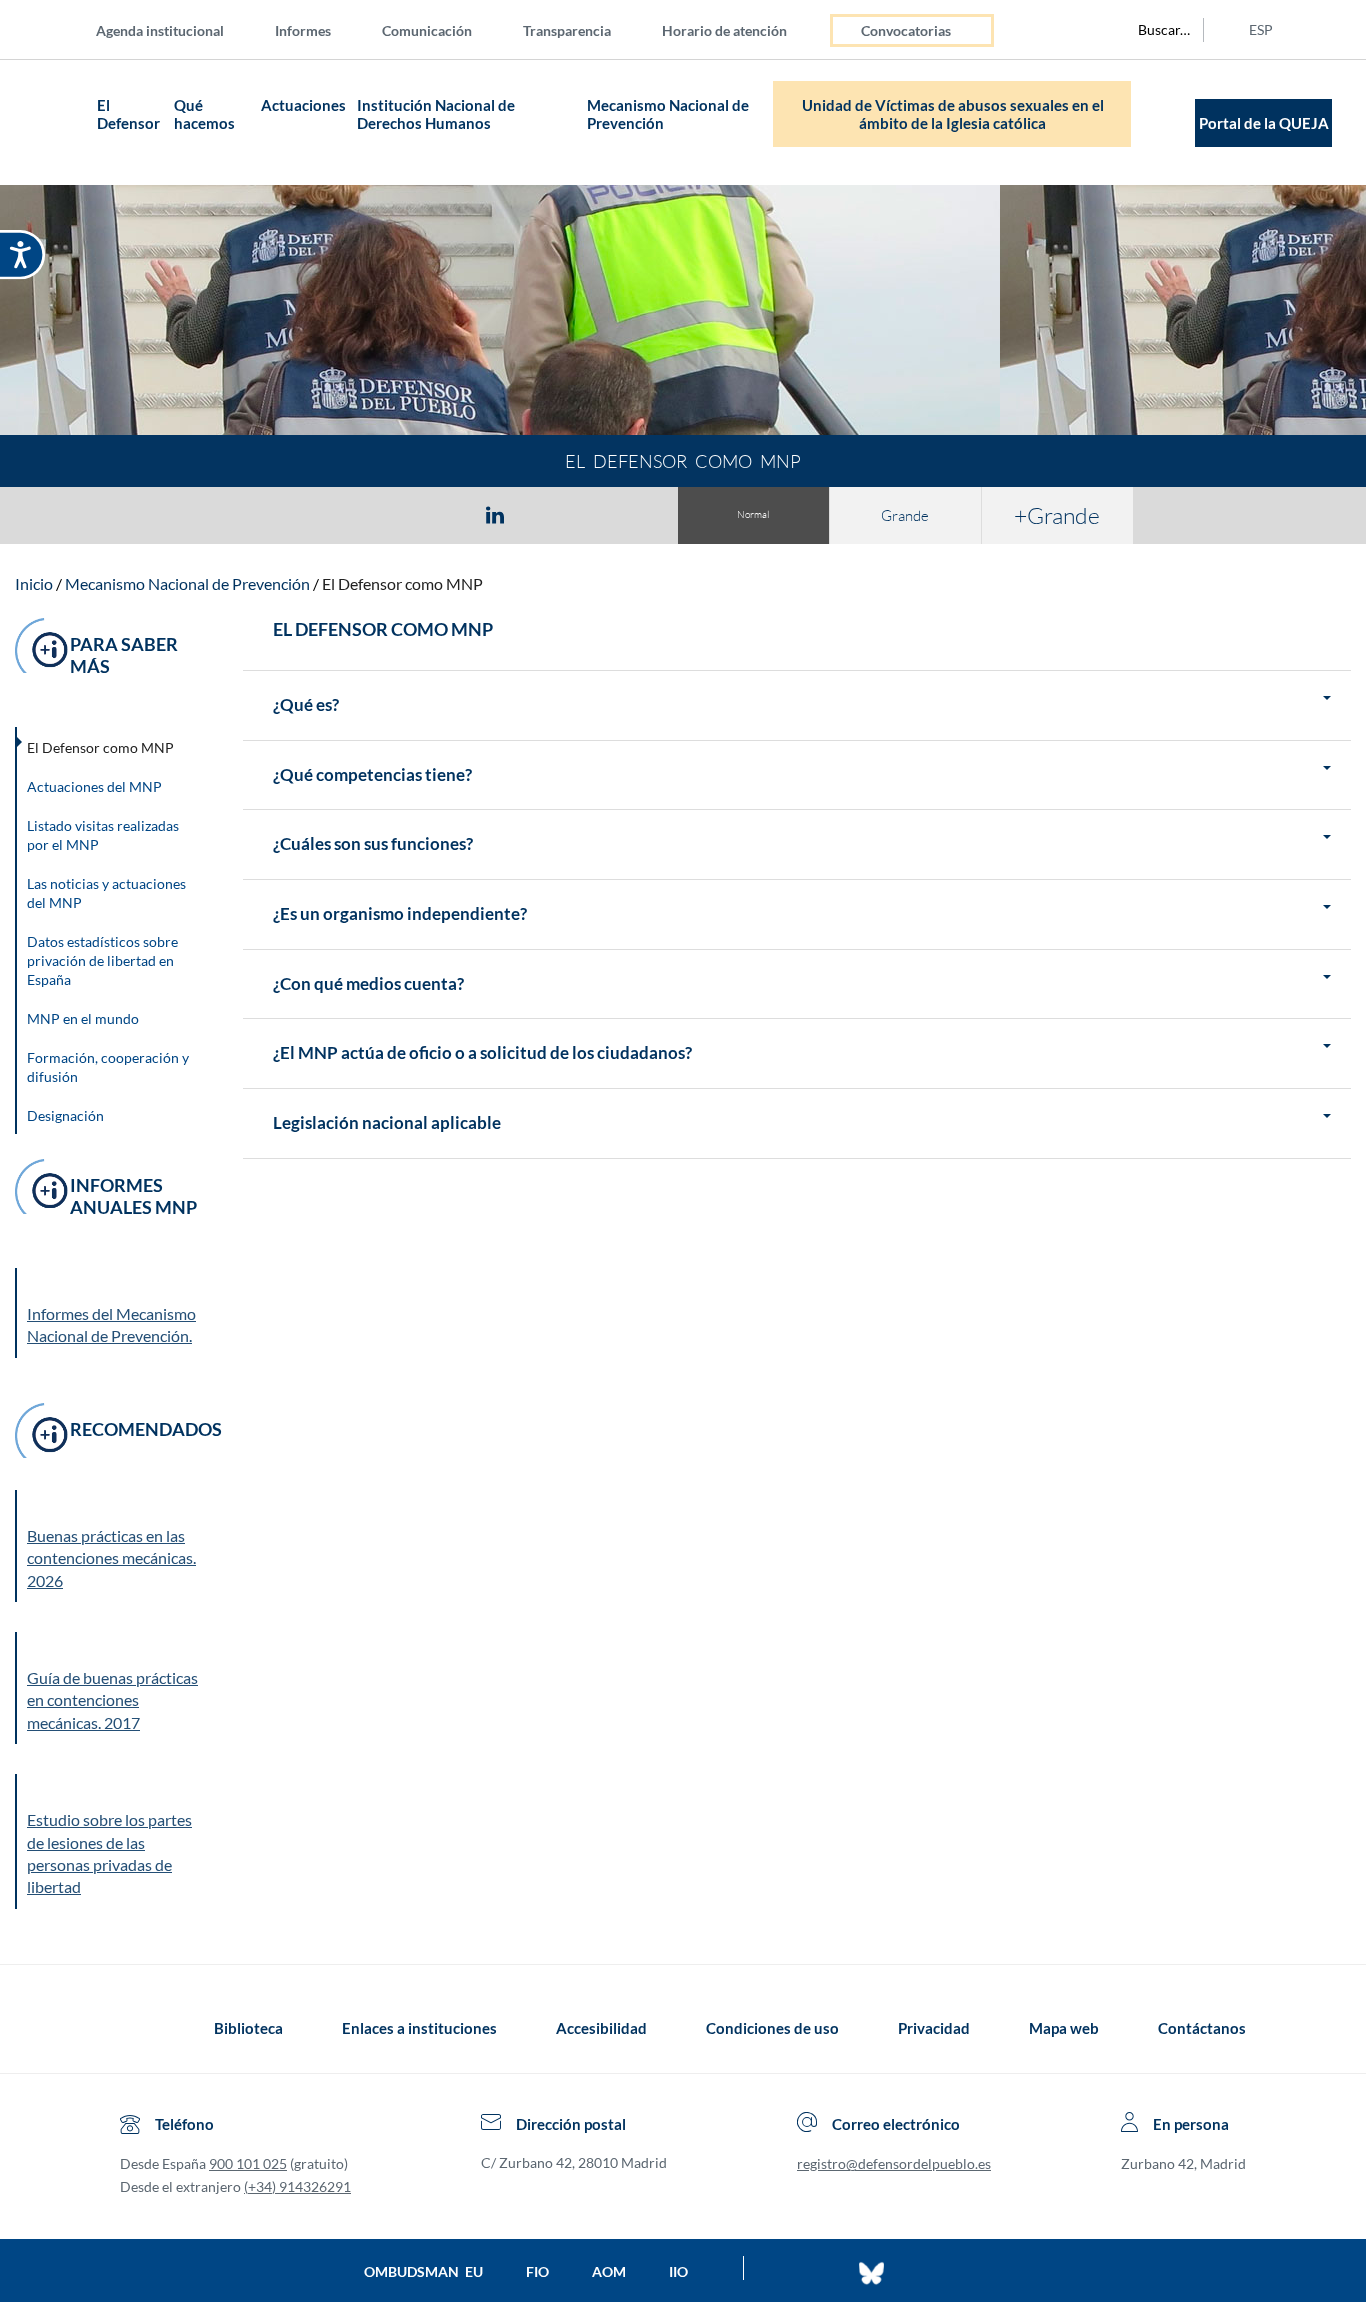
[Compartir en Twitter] (436, 514)
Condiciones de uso (772, 2028)
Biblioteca (248, 2028)
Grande (905, 515)
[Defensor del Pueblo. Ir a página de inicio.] (52, 122)
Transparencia (567, 30)
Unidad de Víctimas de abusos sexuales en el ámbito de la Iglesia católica (953, 114)
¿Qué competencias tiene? (372, 775)
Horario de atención (724, 30)
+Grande (1057, 515)
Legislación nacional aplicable (387, 1123)
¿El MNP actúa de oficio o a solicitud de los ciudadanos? (482, 1053)
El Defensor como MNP (402, 583)
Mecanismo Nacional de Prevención (668, 114)
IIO (678, 2271)
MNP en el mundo (83, 1018)
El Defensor (128, 114)
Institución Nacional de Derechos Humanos (436, 114)
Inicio (34, 583)
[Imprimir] (616, 514)
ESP (1261, 29)
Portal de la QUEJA (1264, 123)
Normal (753, 514)
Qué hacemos (204, 114)
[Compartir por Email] (554, 514)
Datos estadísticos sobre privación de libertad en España (102, 960)
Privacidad (934, 2028)
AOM (609, 2271)
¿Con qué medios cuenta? (368, 984)
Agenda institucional (160, 30)
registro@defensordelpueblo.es (894, 2163)
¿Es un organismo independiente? (400, 914)
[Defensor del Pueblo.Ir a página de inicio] (138, 2028)
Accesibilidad (601, 2028)
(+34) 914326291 (297, 2186)
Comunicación (427, 30)
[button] (115, 1546)
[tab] (379, 514)
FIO (537, 2271)
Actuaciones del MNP (94, 786)
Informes (303, 30)
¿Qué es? (306, 705)
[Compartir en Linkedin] (495, 514)
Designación (65, 1115)
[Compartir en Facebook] (379, 514)
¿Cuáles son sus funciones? (373, 844)
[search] (1153, 30)
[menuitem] (176, 29)
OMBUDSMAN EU (423, 2271)
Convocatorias (906, 30)
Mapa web (1064, 2028)
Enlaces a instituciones (419, 2028)
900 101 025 (248, 2163)
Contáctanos (1202, 2028)
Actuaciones (303, 105)
